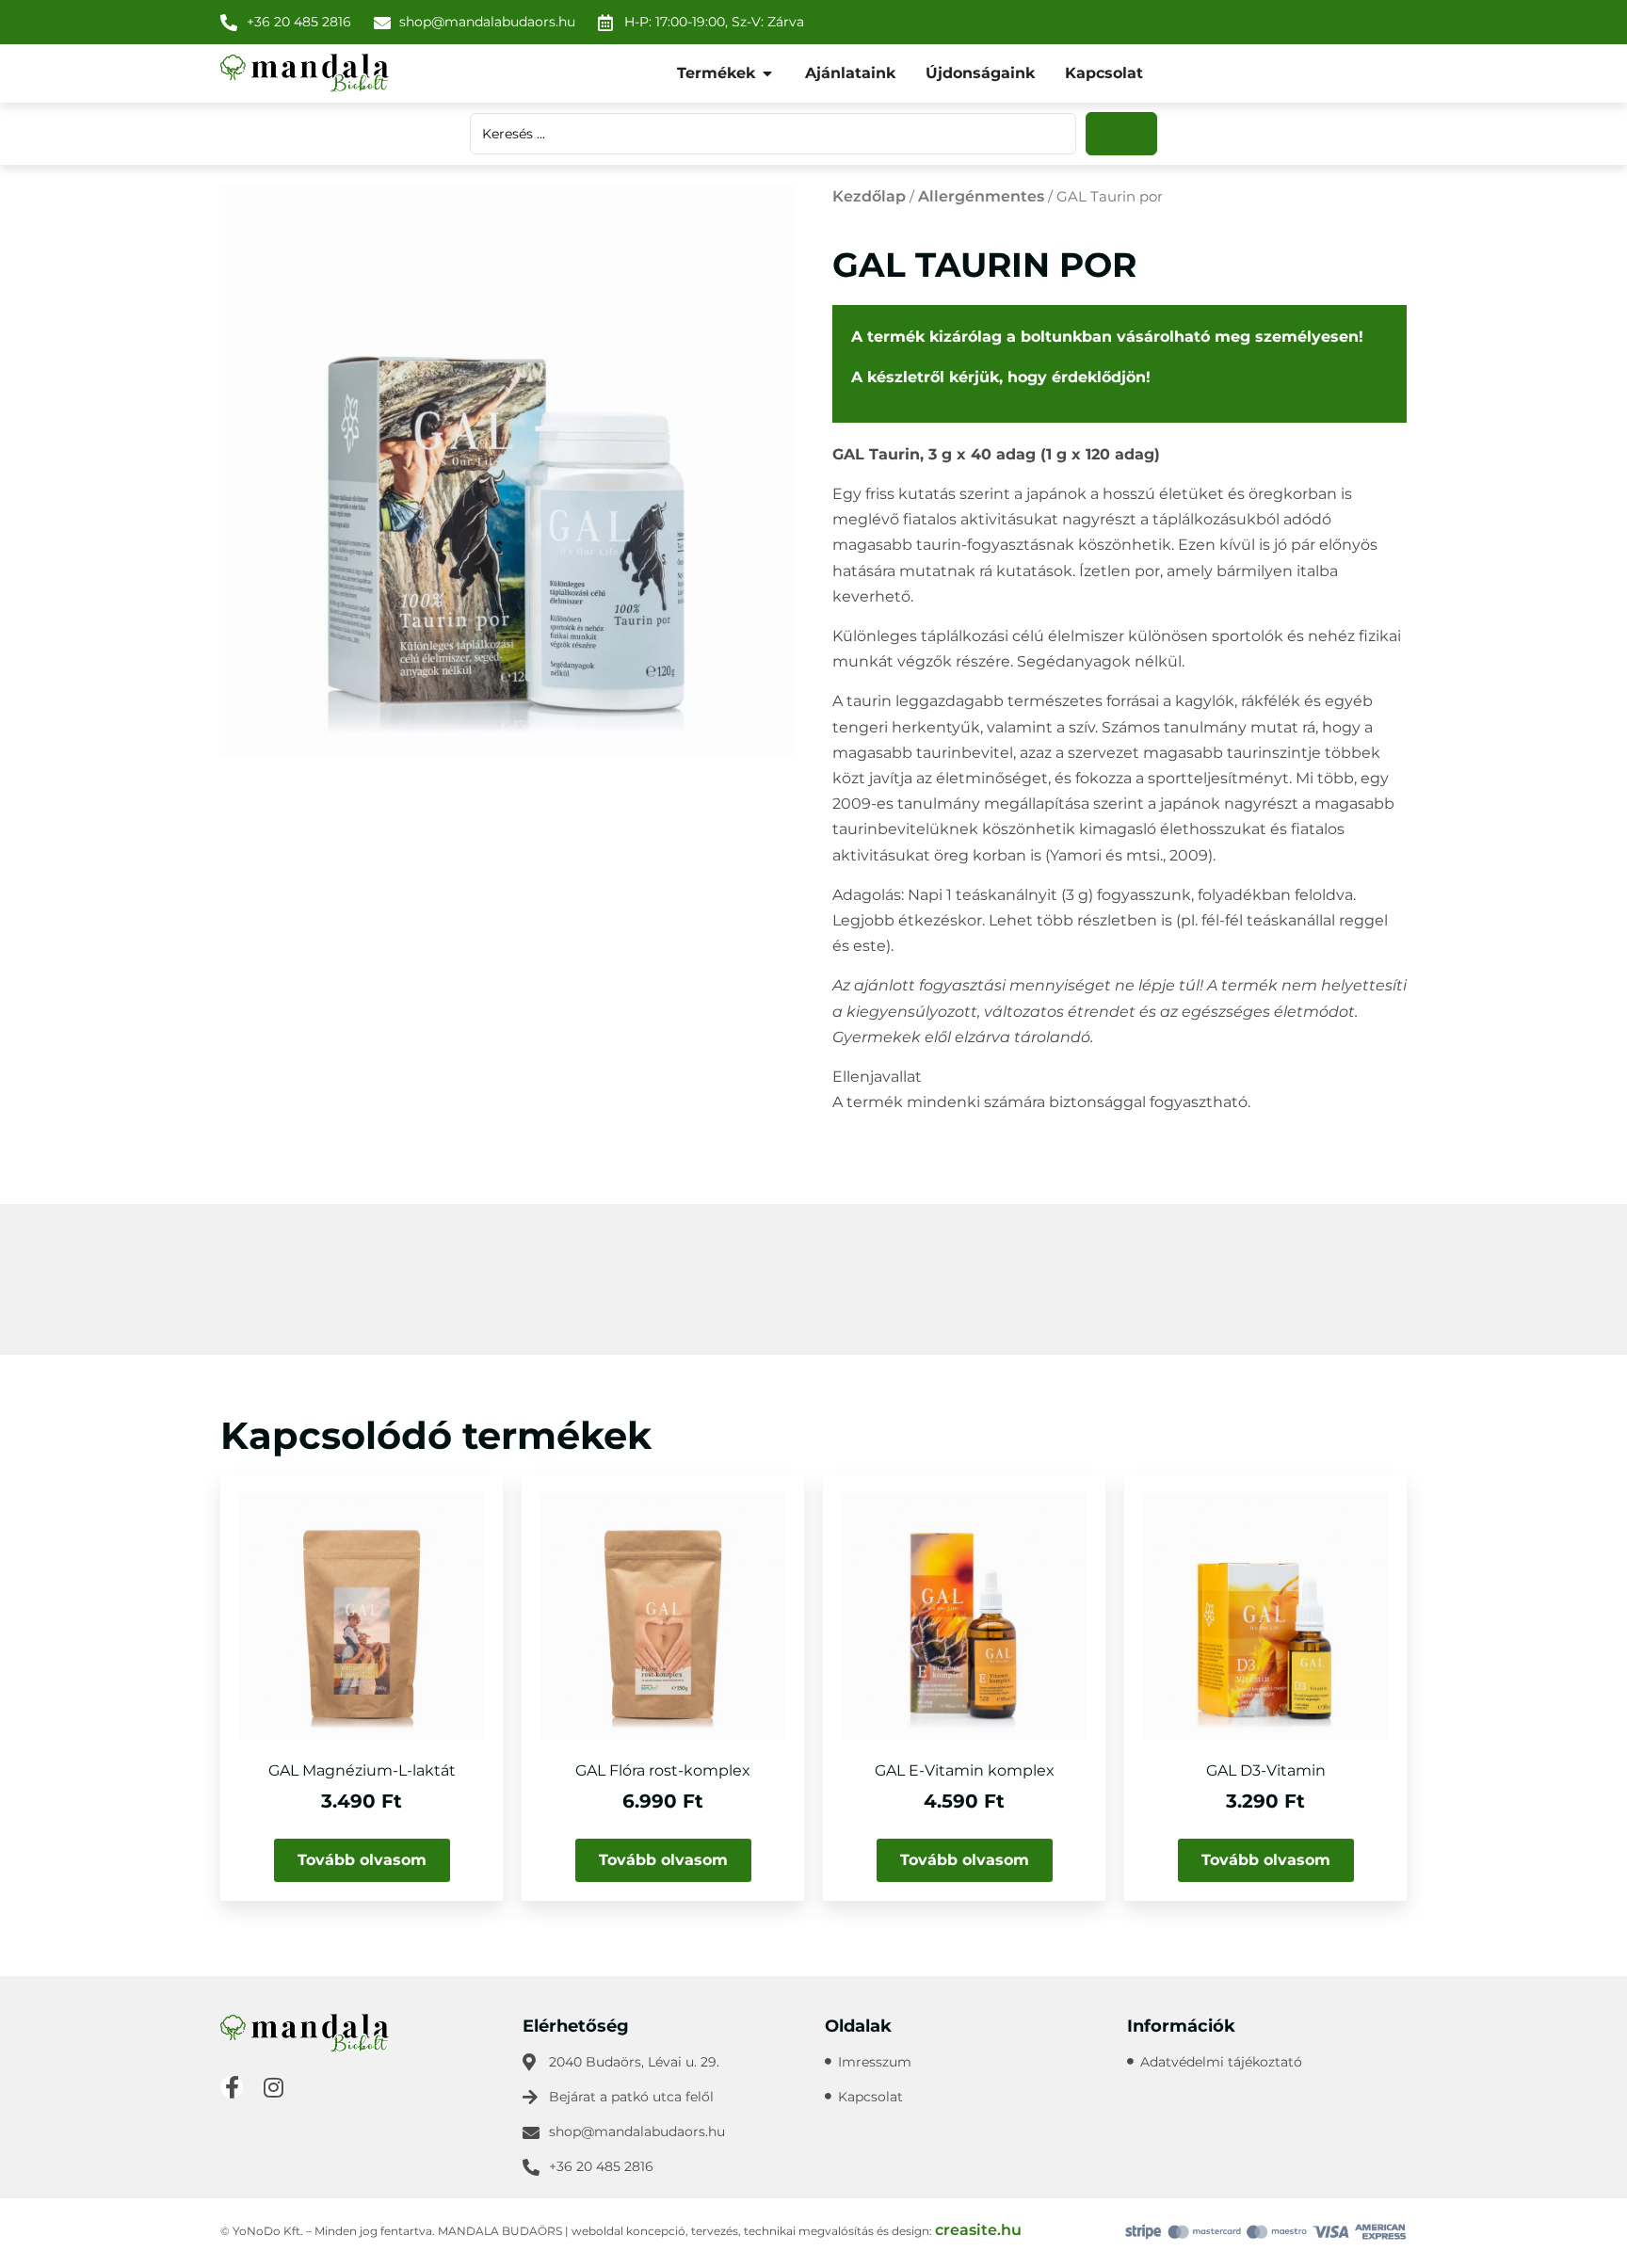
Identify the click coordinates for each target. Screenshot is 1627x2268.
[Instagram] (273, 2087)
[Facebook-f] (232, 2087)
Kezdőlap (869, 196)
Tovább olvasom (362, 1860)
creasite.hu (978, 2230)
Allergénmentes (981, 196)
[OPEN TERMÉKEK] (767, 73)
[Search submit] (1121, 134)
